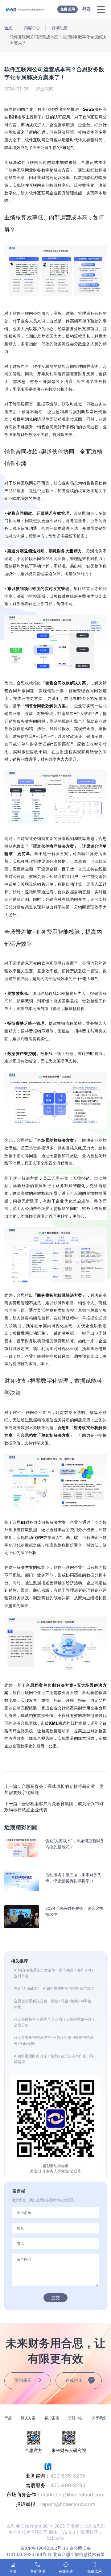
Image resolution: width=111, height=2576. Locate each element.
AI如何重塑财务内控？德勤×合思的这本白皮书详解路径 (54, 2059)
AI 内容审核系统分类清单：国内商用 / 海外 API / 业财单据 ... (53, 1973)
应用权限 (89, 2532)
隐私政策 (55, 2538)
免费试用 (68, 9)
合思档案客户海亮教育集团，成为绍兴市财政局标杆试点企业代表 (54, 1807)
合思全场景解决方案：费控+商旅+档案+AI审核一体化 (54, 2004)
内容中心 (32, 28)
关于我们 (99, 2418)
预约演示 (23, 2380)
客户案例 (52, 2418)
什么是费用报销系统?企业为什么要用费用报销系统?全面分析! (54, 2040)
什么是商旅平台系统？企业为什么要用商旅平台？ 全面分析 (55, 2022)
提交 (55, 2298)
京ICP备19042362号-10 (44, 2548)
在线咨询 (74, 2380)
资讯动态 (59, 28)
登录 (87, 9)
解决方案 (28, 2418)
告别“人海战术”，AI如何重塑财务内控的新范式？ (54, 1988)
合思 (8, 28)
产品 (8, 2418)
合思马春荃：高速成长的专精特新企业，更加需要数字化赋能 (54, 1789)
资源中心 (76, 2418)
